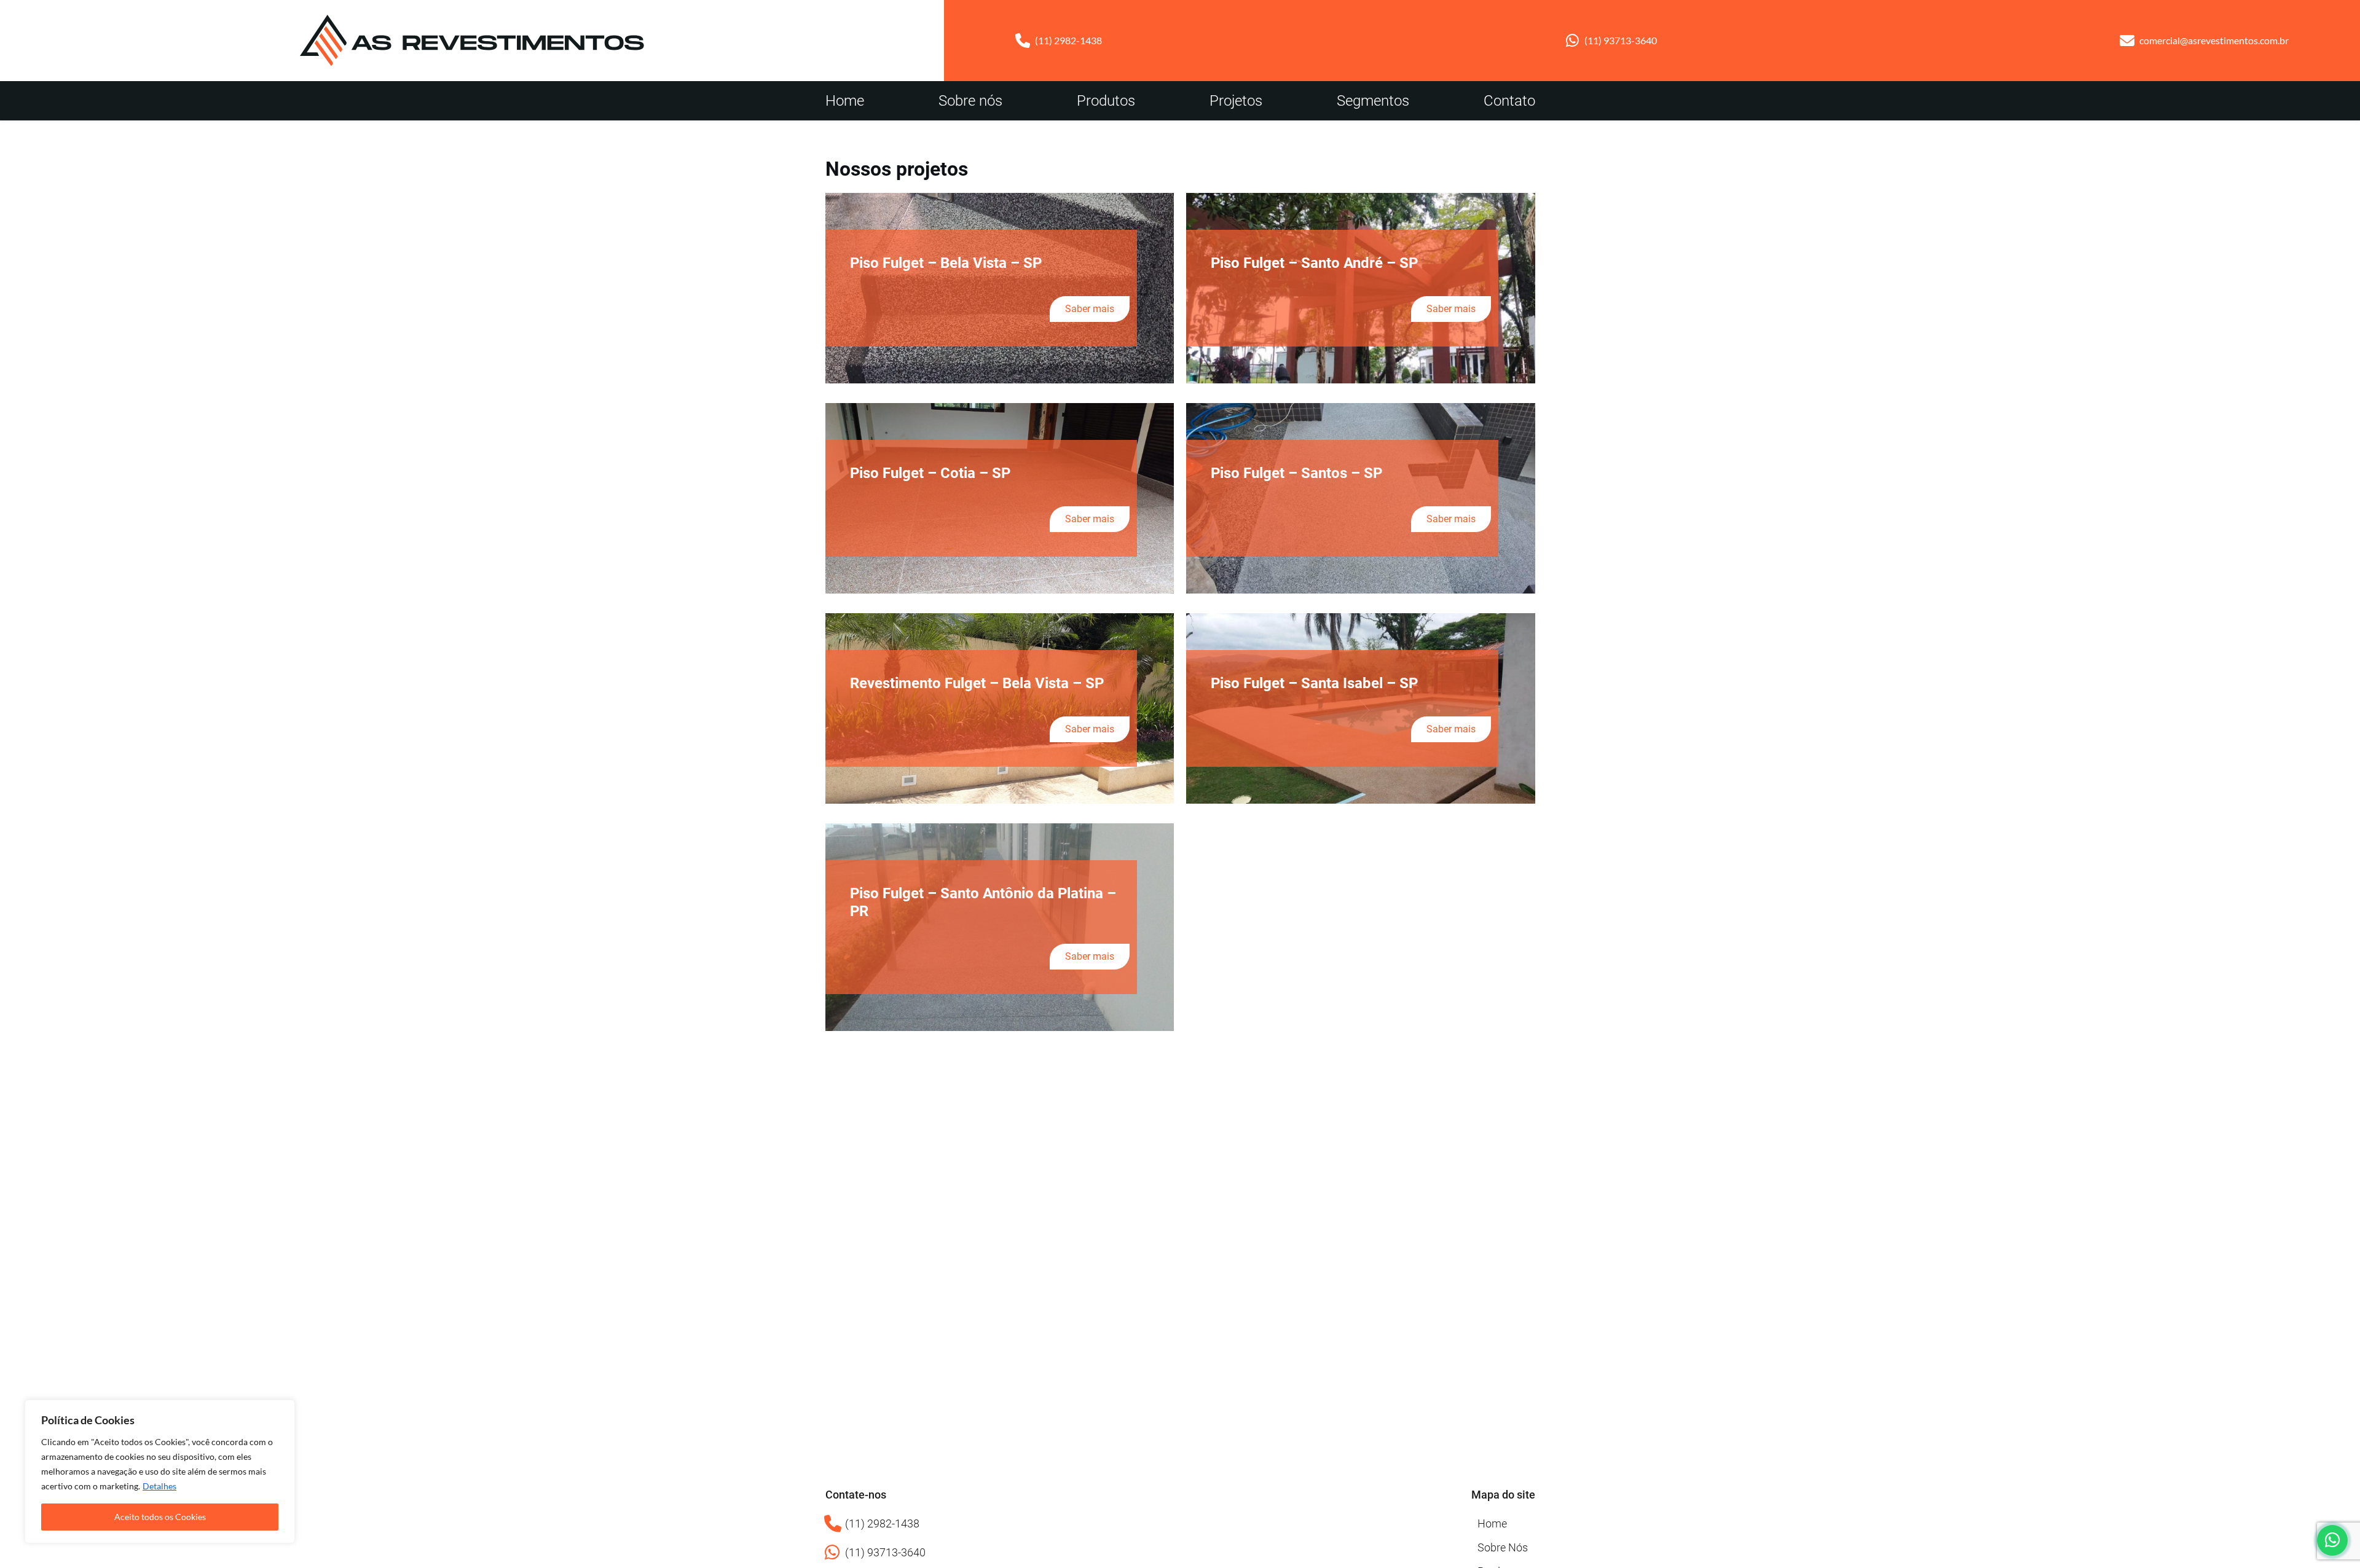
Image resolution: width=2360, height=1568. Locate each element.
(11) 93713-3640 (1621, 40)
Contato (1509, 101)
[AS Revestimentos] (472, 41)
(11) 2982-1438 (1068, 40)
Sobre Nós (1503, 1547)
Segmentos (1373, 101)
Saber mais (1090, 309)
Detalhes (159, 1486)
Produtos (1106, 101)
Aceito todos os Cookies (160, 1517)
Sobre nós (970, 101)
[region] (160, 1472)
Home (845, 101)
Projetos (1236, 101)
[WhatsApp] (2332, 1540)
